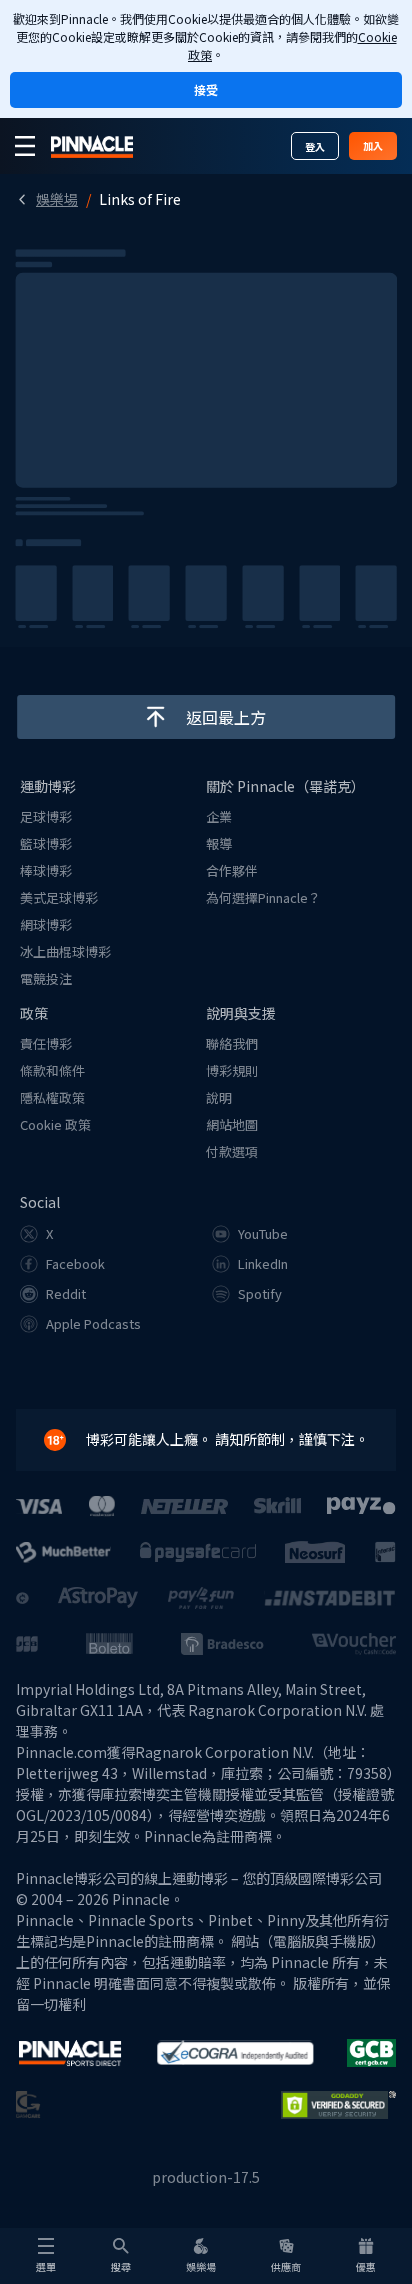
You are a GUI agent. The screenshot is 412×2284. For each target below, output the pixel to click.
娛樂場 (57, 199)
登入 (315, 146)
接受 (206, 89)
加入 (373, 145)
